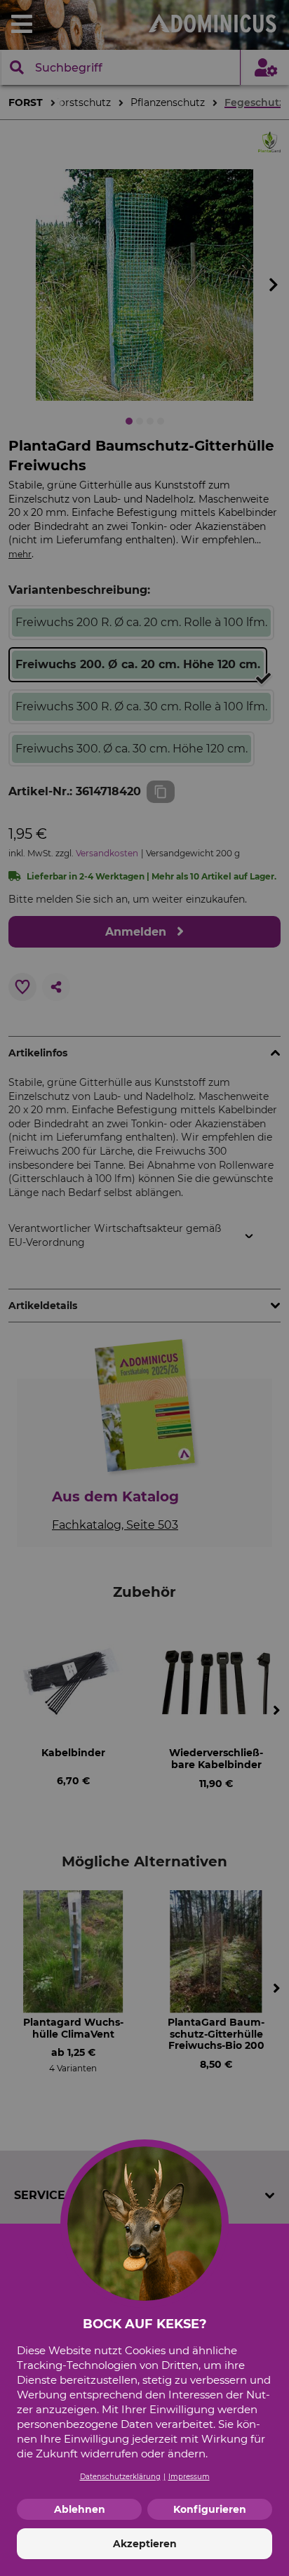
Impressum (189, 2477)
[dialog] (144, 1288)
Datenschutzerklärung (120, 2477)
